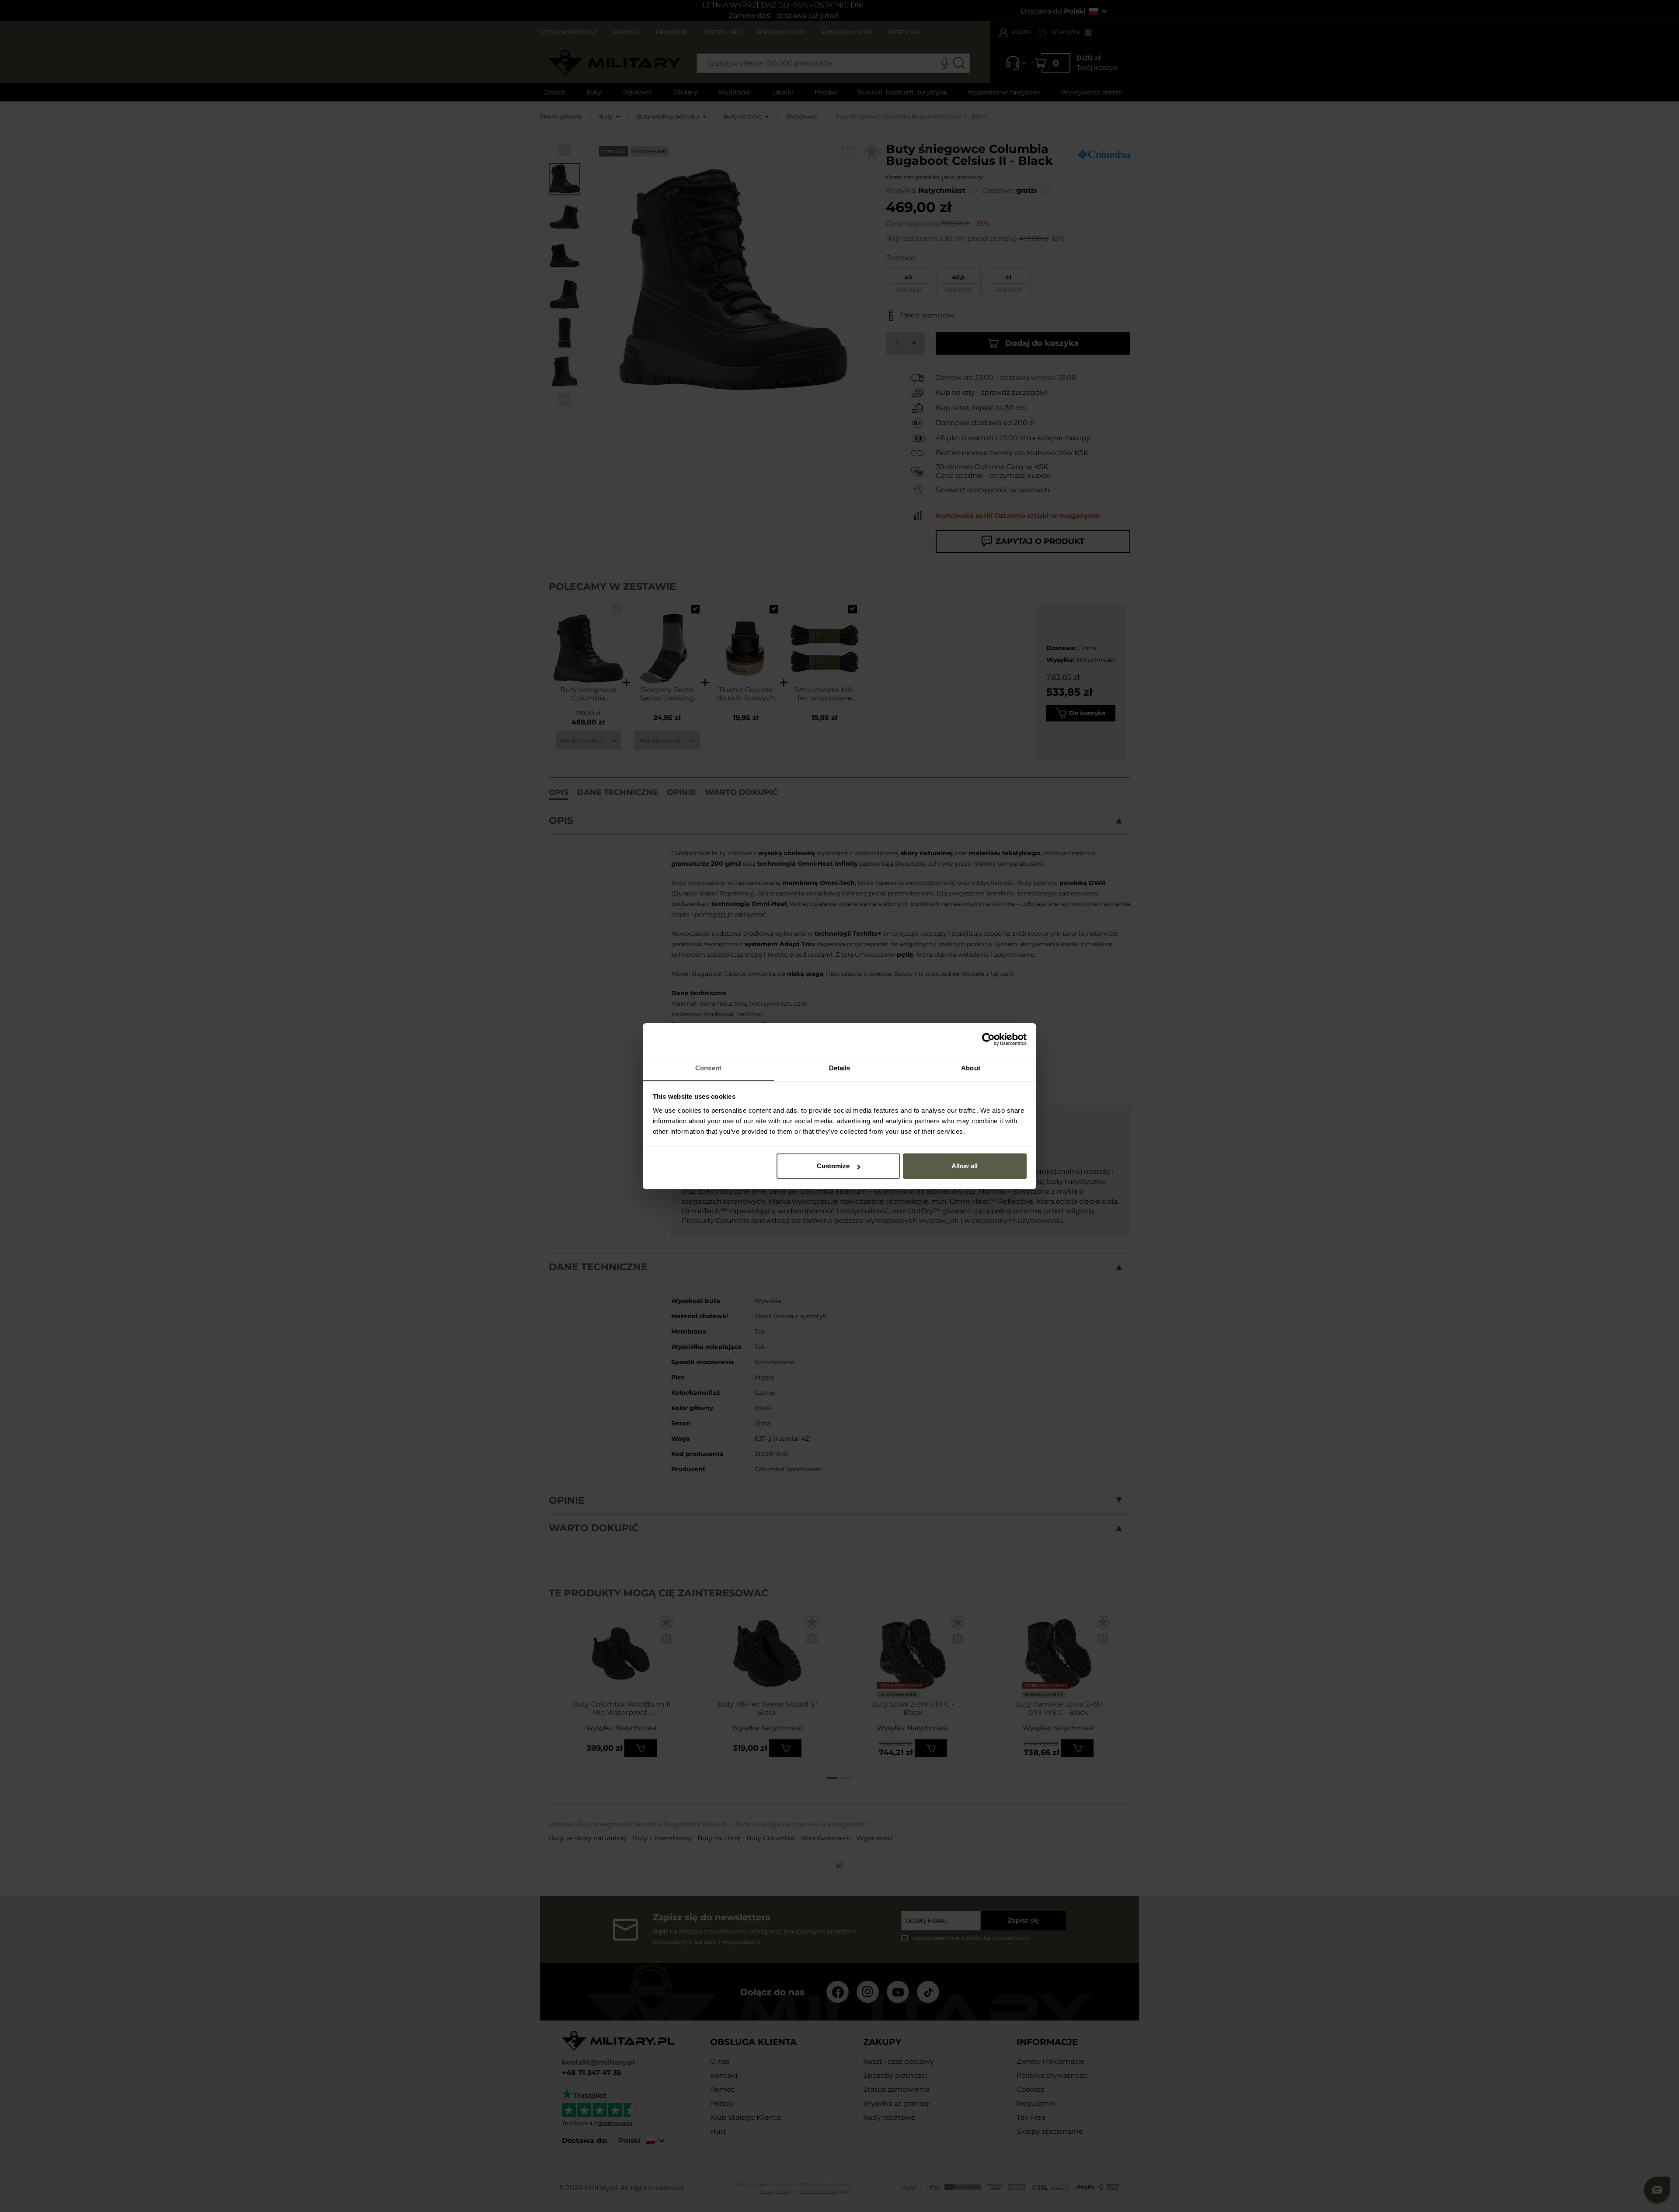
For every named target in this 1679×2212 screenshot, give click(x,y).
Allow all (965, 1166)
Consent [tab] (708, 1068)
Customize (833, 1166)
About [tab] (971, 1068)
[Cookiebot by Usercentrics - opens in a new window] (988, 1039)
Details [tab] (840, 1068)
